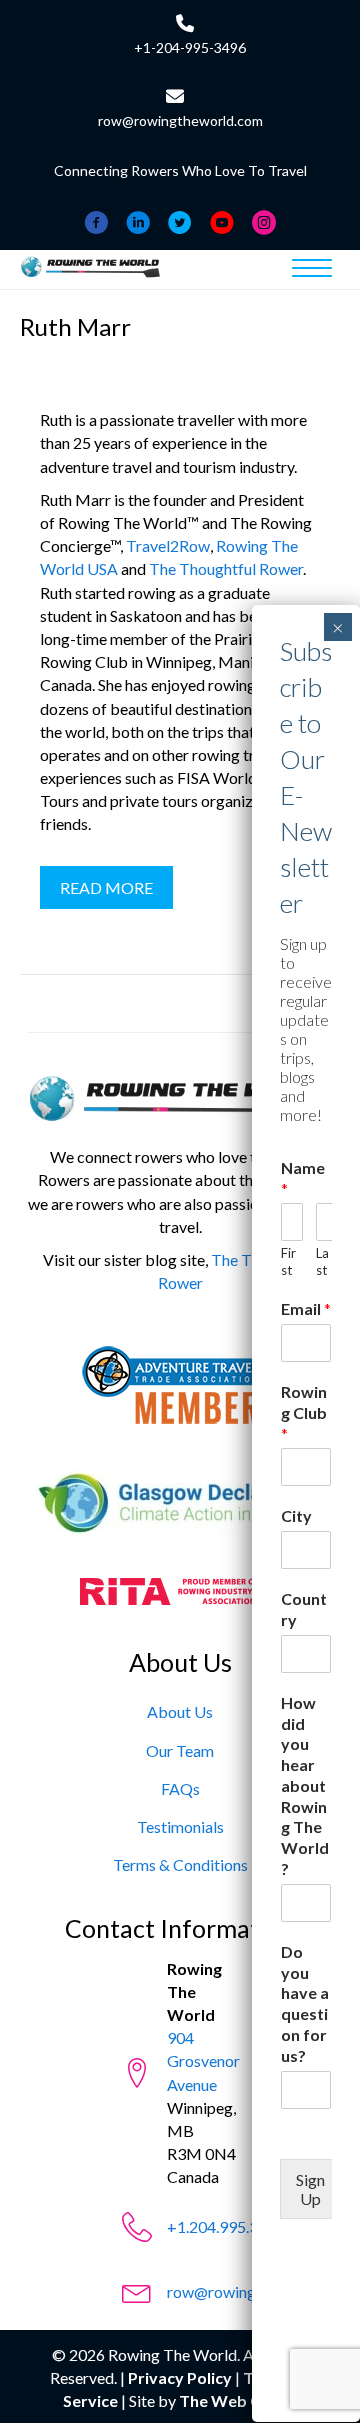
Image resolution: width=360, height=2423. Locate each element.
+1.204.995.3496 (226, 2226)
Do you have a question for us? (305, 2003)
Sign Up (310, 2189)
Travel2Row (168, 545)
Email (306, 1308)
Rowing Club (304, 1412)
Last (322, 1261)
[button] (106, 887)
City (296, 1515)
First (288, 1261)
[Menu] (312, 269)
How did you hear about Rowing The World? (305, 1785)
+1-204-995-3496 (190, 47)
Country (304, 1609)
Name (303, 1178)
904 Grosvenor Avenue (203, 2060)
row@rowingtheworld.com (180, 120)
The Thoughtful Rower (226, 568)
